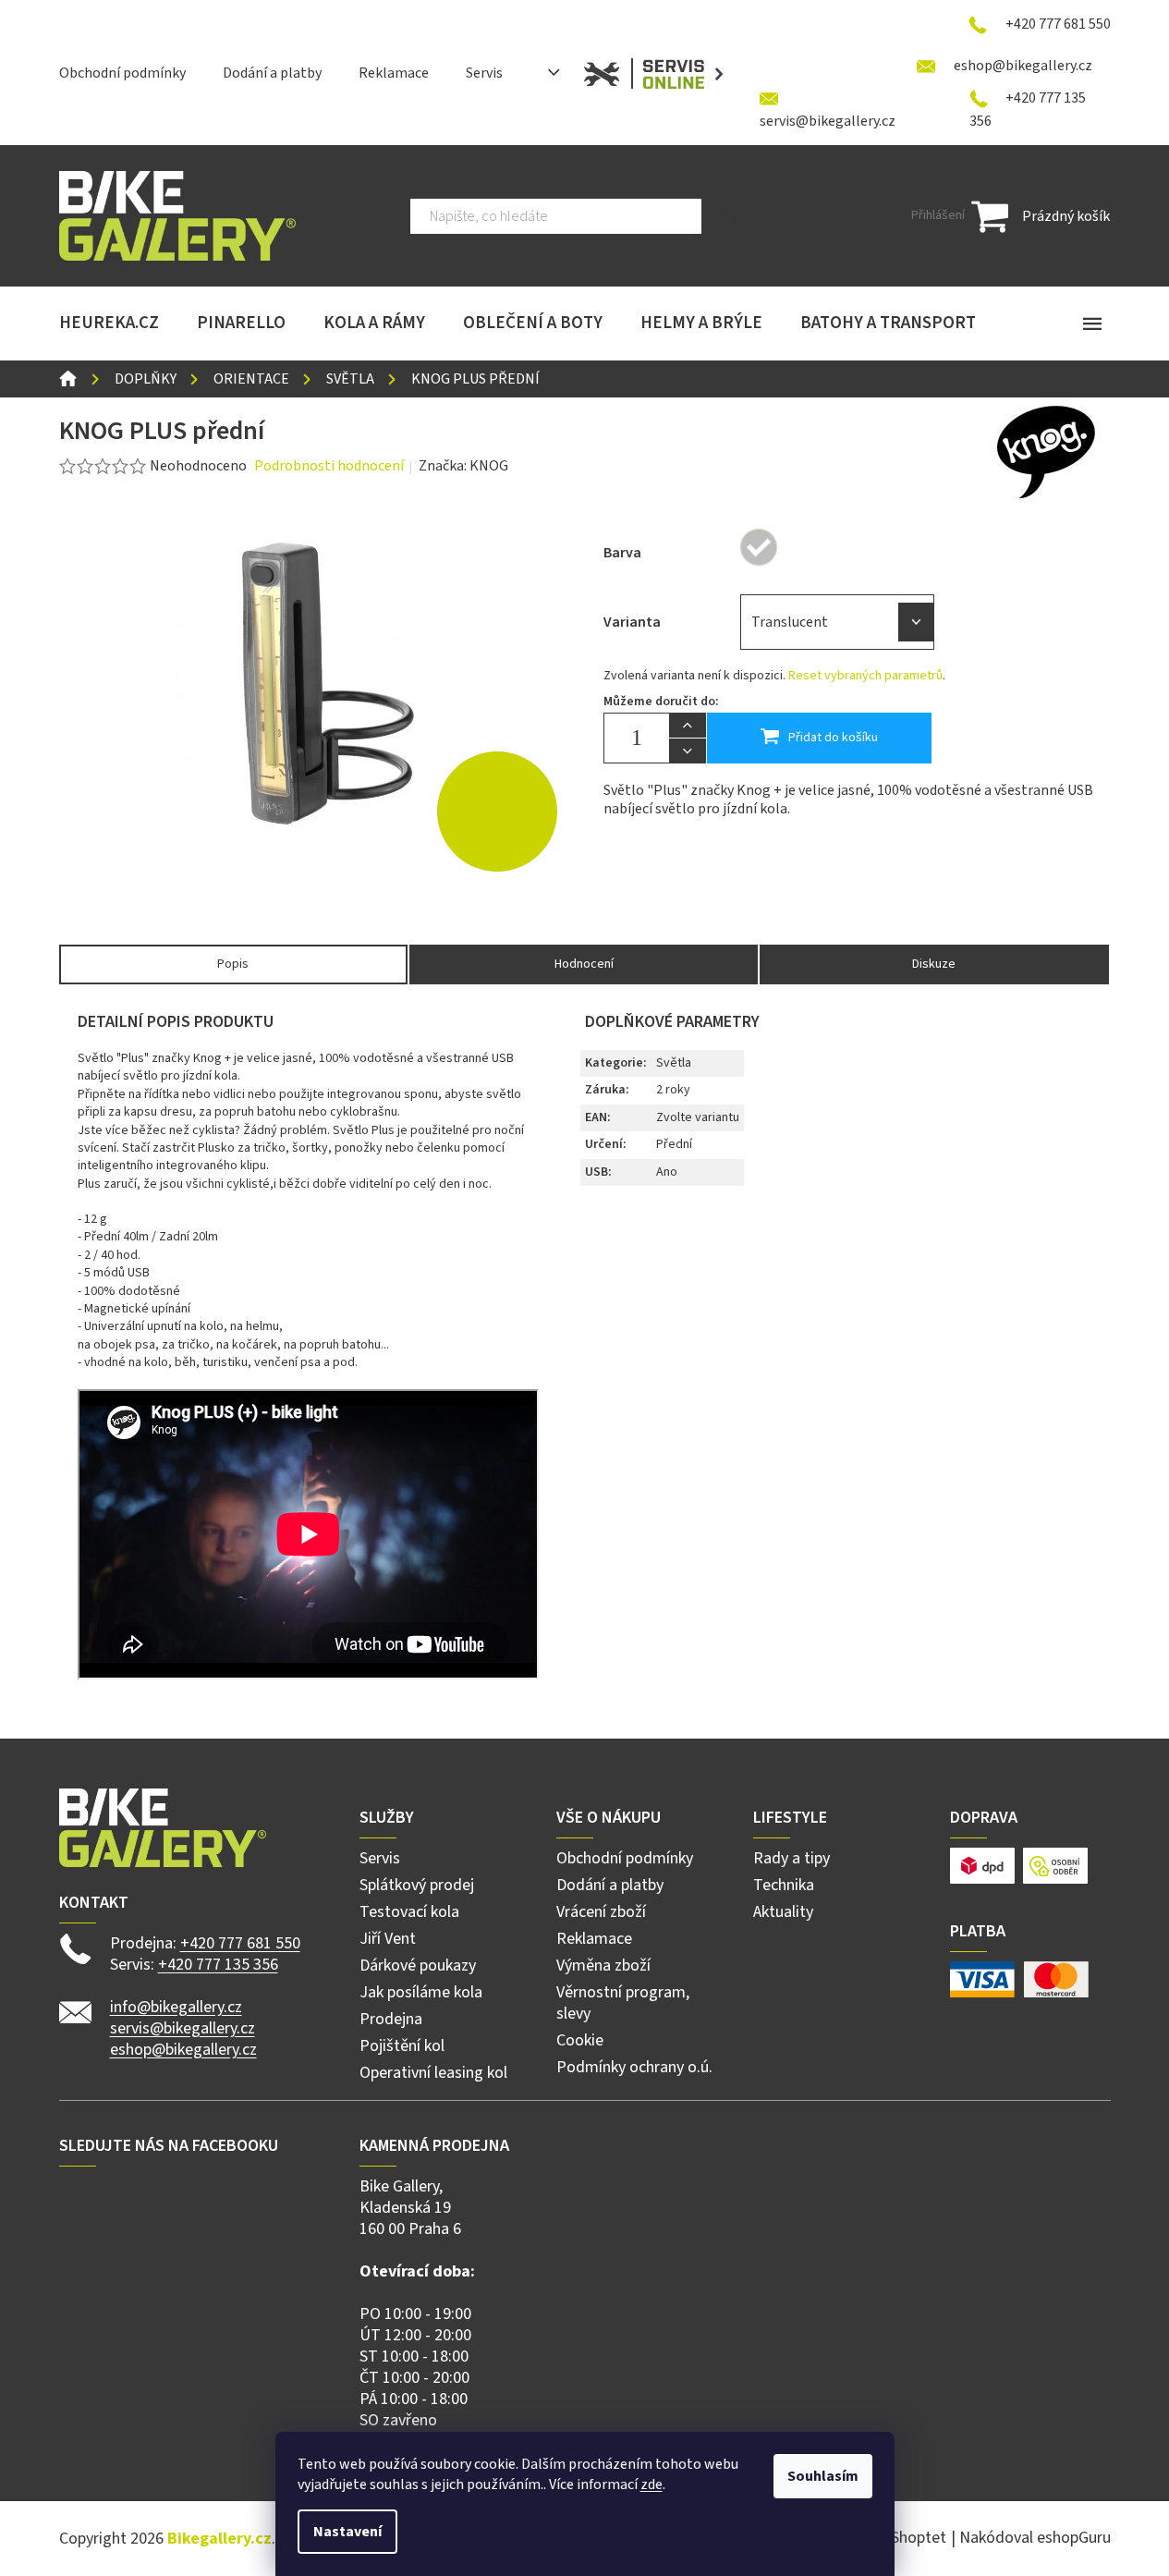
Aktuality (783, 1912)
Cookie (580, 2040)
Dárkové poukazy (418, 1966)
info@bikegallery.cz (176, 2007)
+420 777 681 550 (240, 1943)
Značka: (463, 466)
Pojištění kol (402, 2046)
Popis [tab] (233, 964)
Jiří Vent (388, 1939)
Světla (674, 1063)
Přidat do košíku (833, 738)
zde (651, 2484)
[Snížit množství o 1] (688, 751)
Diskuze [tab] (934, 964)
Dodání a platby (272, 73)
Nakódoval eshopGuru (1035, 2538)
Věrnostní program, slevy (623, 2003)
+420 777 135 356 (218, 1965)
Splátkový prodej (417, 1885)
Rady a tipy (792, 1858)
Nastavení (347, 2532)
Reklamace (394, 73)
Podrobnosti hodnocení (329, 466)
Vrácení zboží (601, 1912)
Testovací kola (409, 1912)
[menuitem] (109, 324)
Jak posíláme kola (421, 1992)
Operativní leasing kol (433, 2073)
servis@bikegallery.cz (183, 2028)
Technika (784, 1885)
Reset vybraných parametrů (865, 676)
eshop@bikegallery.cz (183, 2050)
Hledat (731, 216)
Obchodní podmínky (122, 73)
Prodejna (391, 2019)
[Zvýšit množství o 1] (688, 726)
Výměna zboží (603, 1966)
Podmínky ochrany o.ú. (634, 2067)
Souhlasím (823, 2476)
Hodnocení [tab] (584, 964)
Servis (484, 73)
